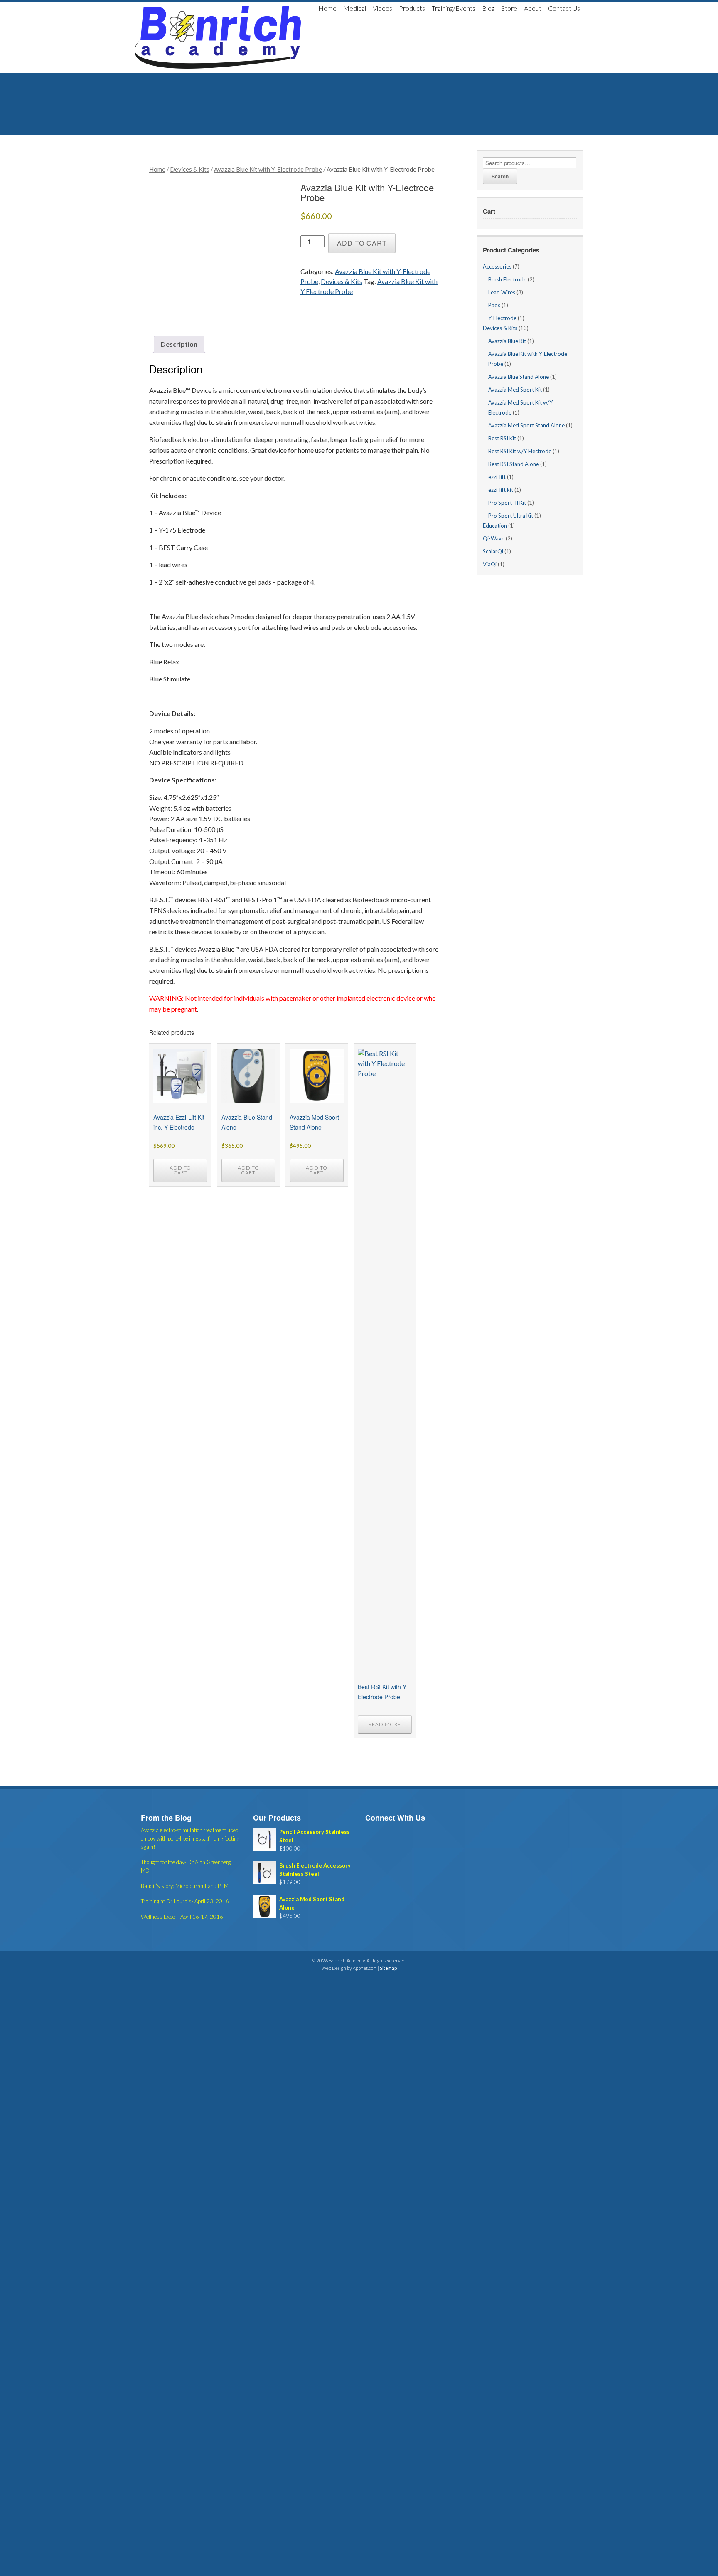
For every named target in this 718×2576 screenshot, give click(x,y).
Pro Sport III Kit (507, 503)
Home (327, 8)
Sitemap (388, 1968)
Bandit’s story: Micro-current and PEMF (186, 1886)
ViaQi (490, 564)
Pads (494, 305)
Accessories (497, 266)
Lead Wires (502, 292)
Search (500, 176)
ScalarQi (493, 551)
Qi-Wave (494, 538)
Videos (382, 8)
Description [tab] (179, 344)
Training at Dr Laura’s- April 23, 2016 (185, 1901)
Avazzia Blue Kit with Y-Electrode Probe (268, 169)
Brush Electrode (507, 279)
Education (495, 526)
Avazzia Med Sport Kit (515, 390)
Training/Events (454, 8)
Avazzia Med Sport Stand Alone (526, 425)
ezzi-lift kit (501, 490)
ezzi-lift (497, 477)
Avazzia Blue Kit (507, 341)
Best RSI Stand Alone (514, 464)
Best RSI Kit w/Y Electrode (520, 451)
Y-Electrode (502, 318)
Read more (385, 1724)
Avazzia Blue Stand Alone (519, 377)
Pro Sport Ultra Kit (511, 516)
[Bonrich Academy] (218, 37)
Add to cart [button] (180, 1170)
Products (412, 8)
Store (509, 8)
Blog (488, 8)
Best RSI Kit (502, 438)
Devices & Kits (190, 169)
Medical (355, 8)
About (533, 8)
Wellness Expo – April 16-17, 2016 (182, 1917)
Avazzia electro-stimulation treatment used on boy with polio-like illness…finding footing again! (190, 1838)
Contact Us (564, 8)
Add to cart (362, 243)
